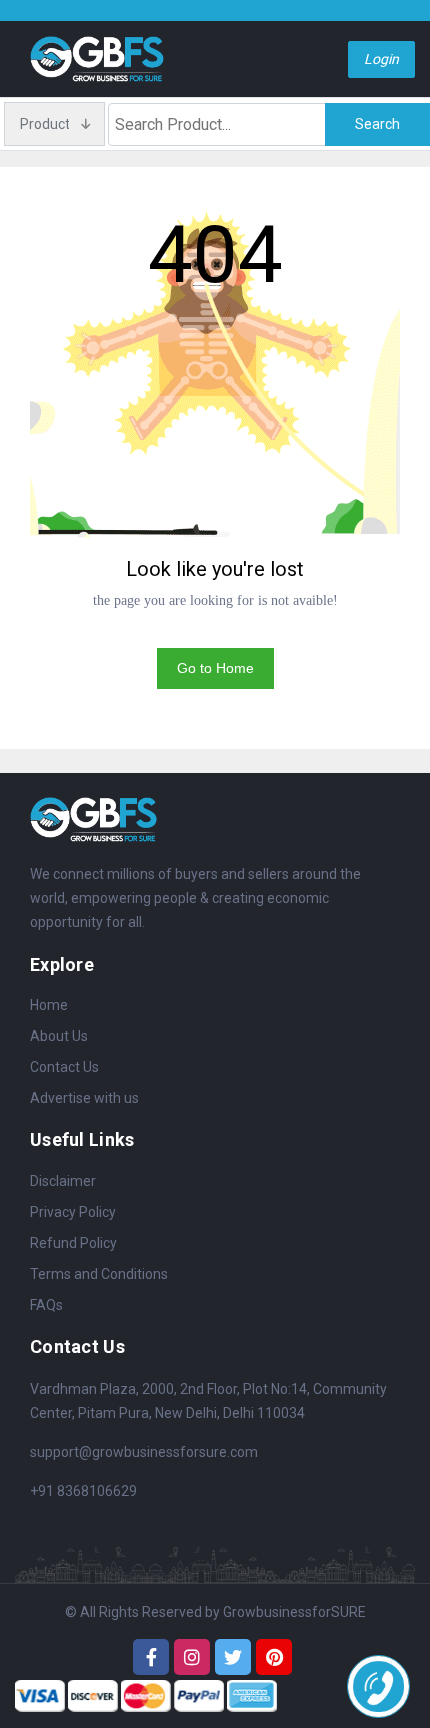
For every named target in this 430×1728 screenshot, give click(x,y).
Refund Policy (73, 1243)
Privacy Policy (73, 1212)
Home (49, 1005)
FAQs (46, 1305)
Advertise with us (84, 1098)
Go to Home (215, 668)
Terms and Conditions (99, 1274)
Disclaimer (63, 1181)
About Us (59, 1036)
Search (377, 124)
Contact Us (64, 1067)
